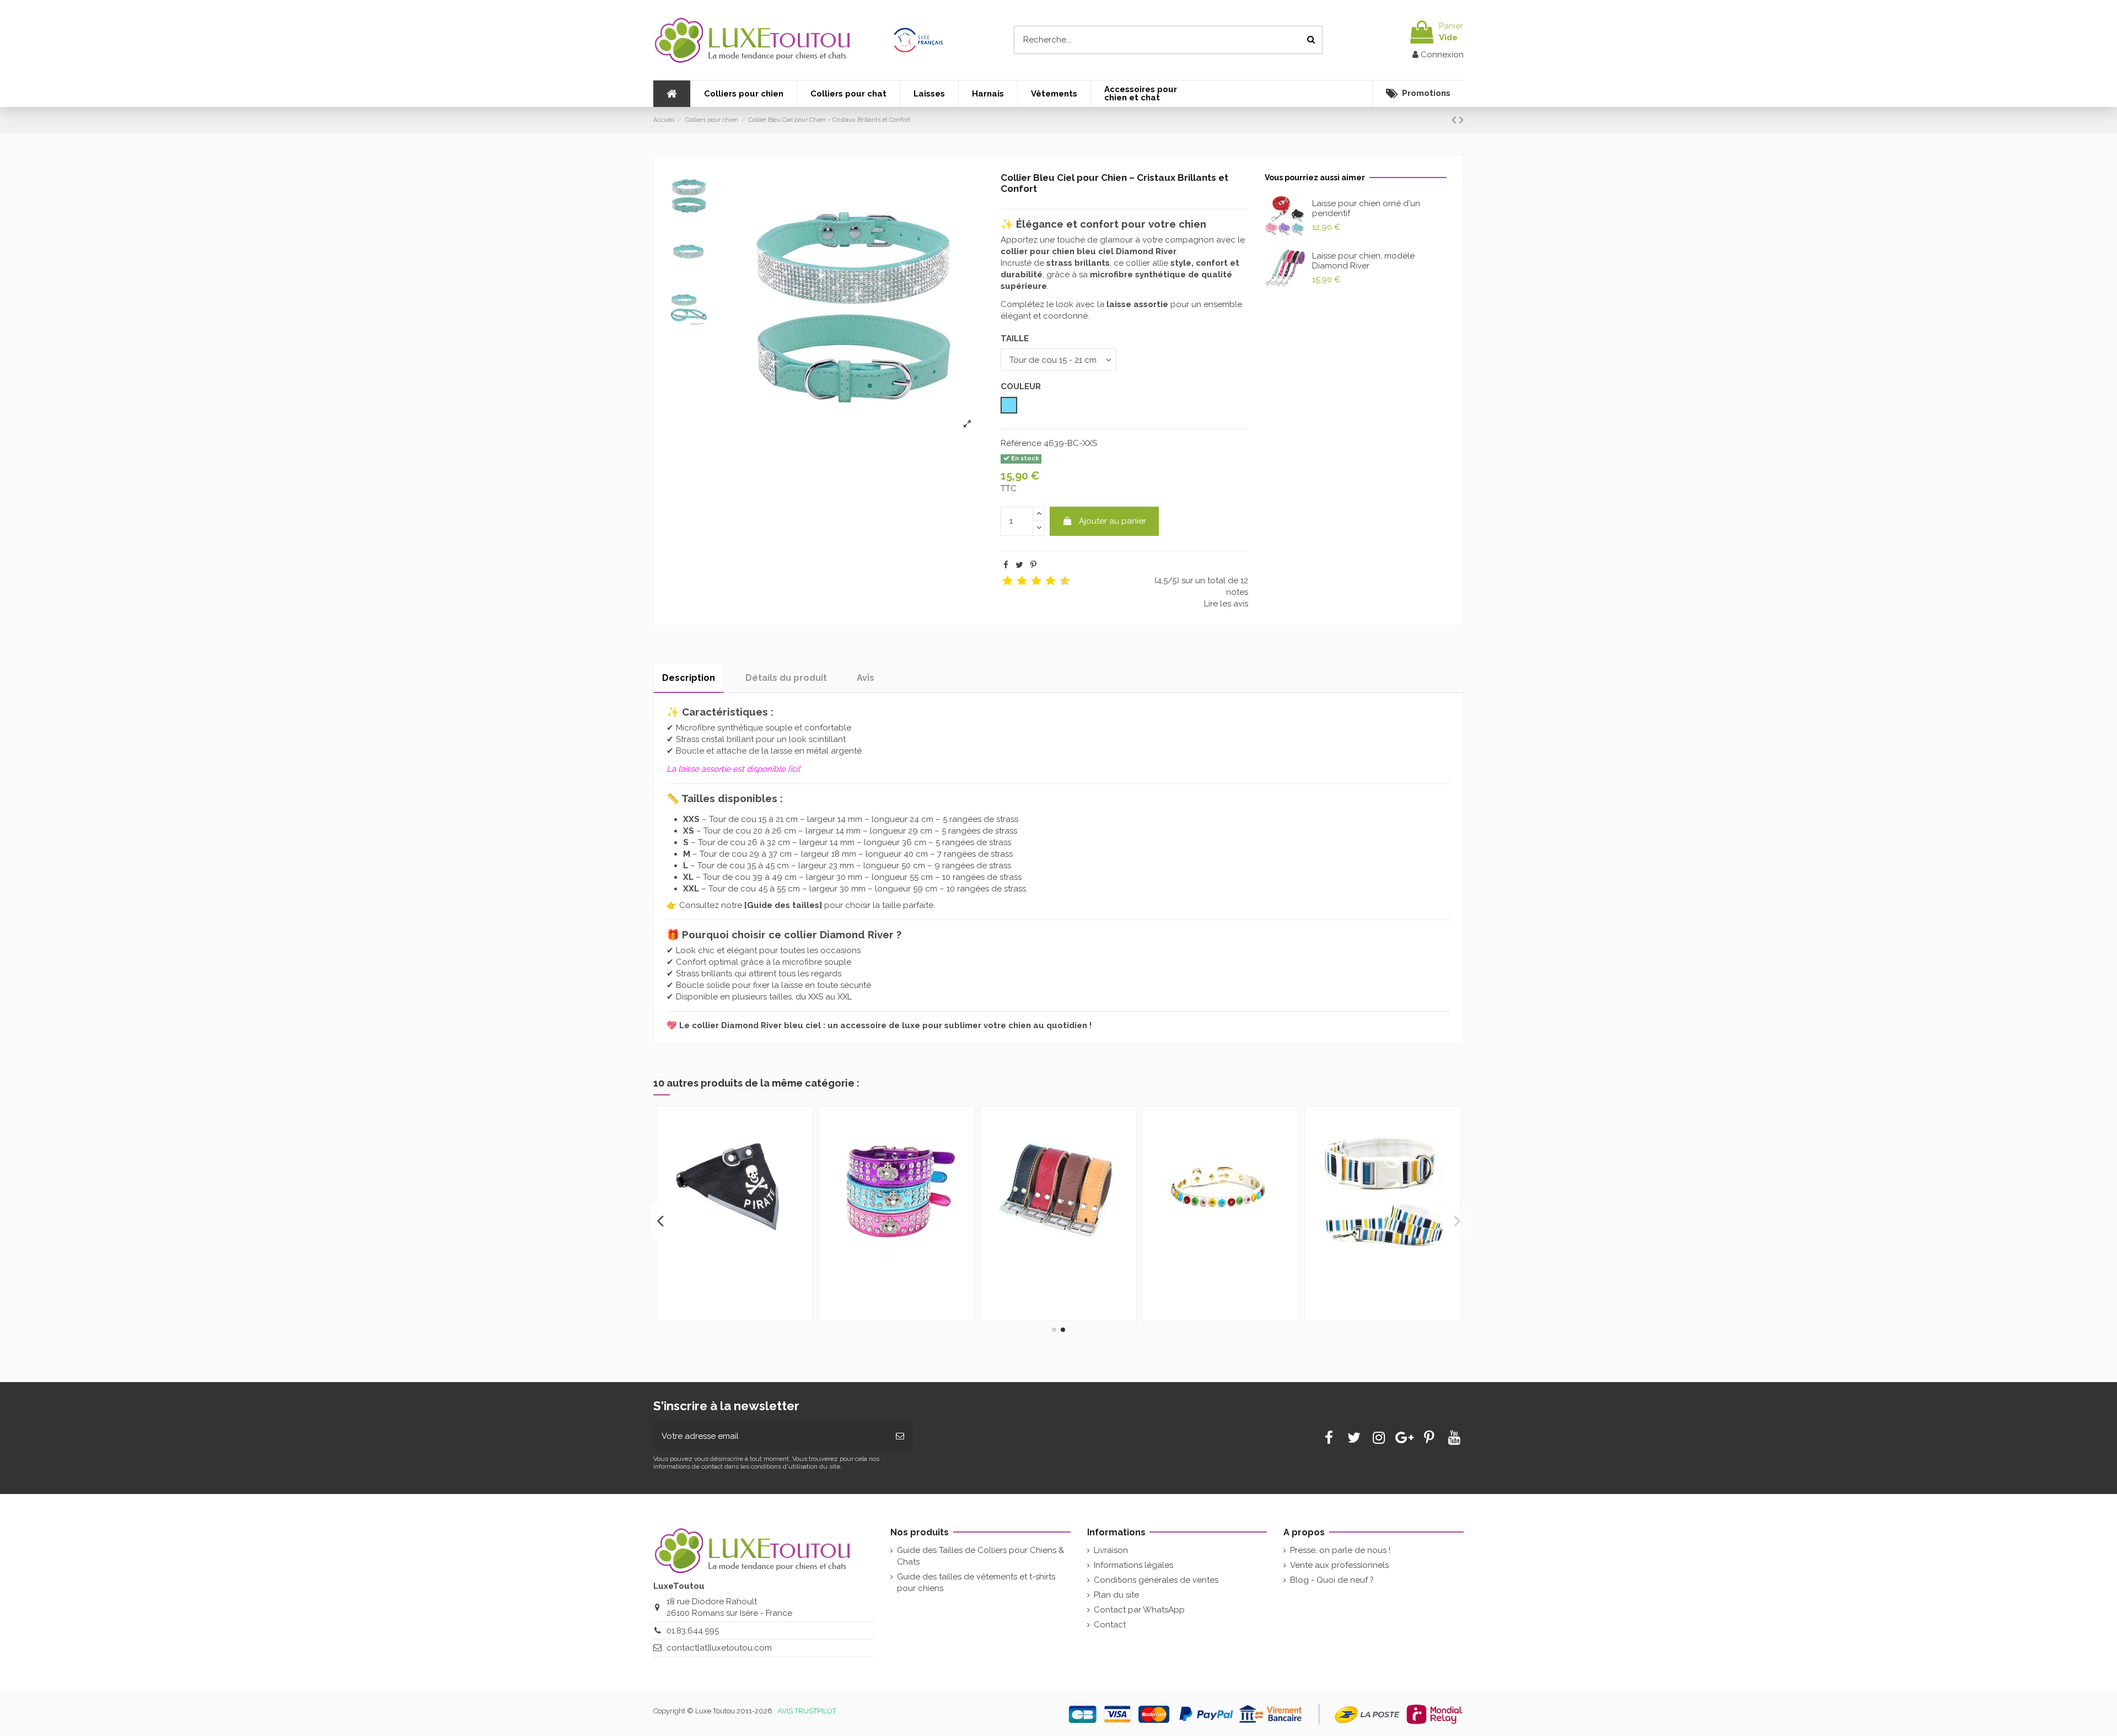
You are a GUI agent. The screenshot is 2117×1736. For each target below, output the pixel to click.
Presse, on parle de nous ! (1340, 1550)
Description (689, 678)
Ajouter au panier (1113, 521)
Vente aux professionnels (1339, 1565)
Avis (866, 678)
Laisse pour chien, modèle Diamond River (1363, 261)
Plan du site (1116, 1595)
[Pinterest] (1033, 565)
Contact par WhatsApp (1139, 1610)
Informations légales (1133, 1565)
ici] (795, 769)
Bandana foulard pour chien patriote (727, 1286)
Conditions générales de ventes (1156, 1580)
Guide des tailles (783, 905)
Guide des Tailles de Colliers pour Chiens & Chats (980, 1556)
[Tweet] (1019, 565)
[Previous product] (1455, 120)
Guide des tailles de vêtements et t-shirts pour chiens (976, 1582)
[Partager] (1006, 565)
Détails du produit (786, 678)
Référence (1021, 443)
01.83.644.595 (693, 1631)
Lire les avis (1226, 604)
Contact (1110, 1625)
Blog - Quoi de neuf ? (1332, 1580)
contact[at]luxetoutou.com (719, 1648)
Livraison (1111, 1550)
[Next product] (1462, 120)
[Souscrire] (900, 1436)
